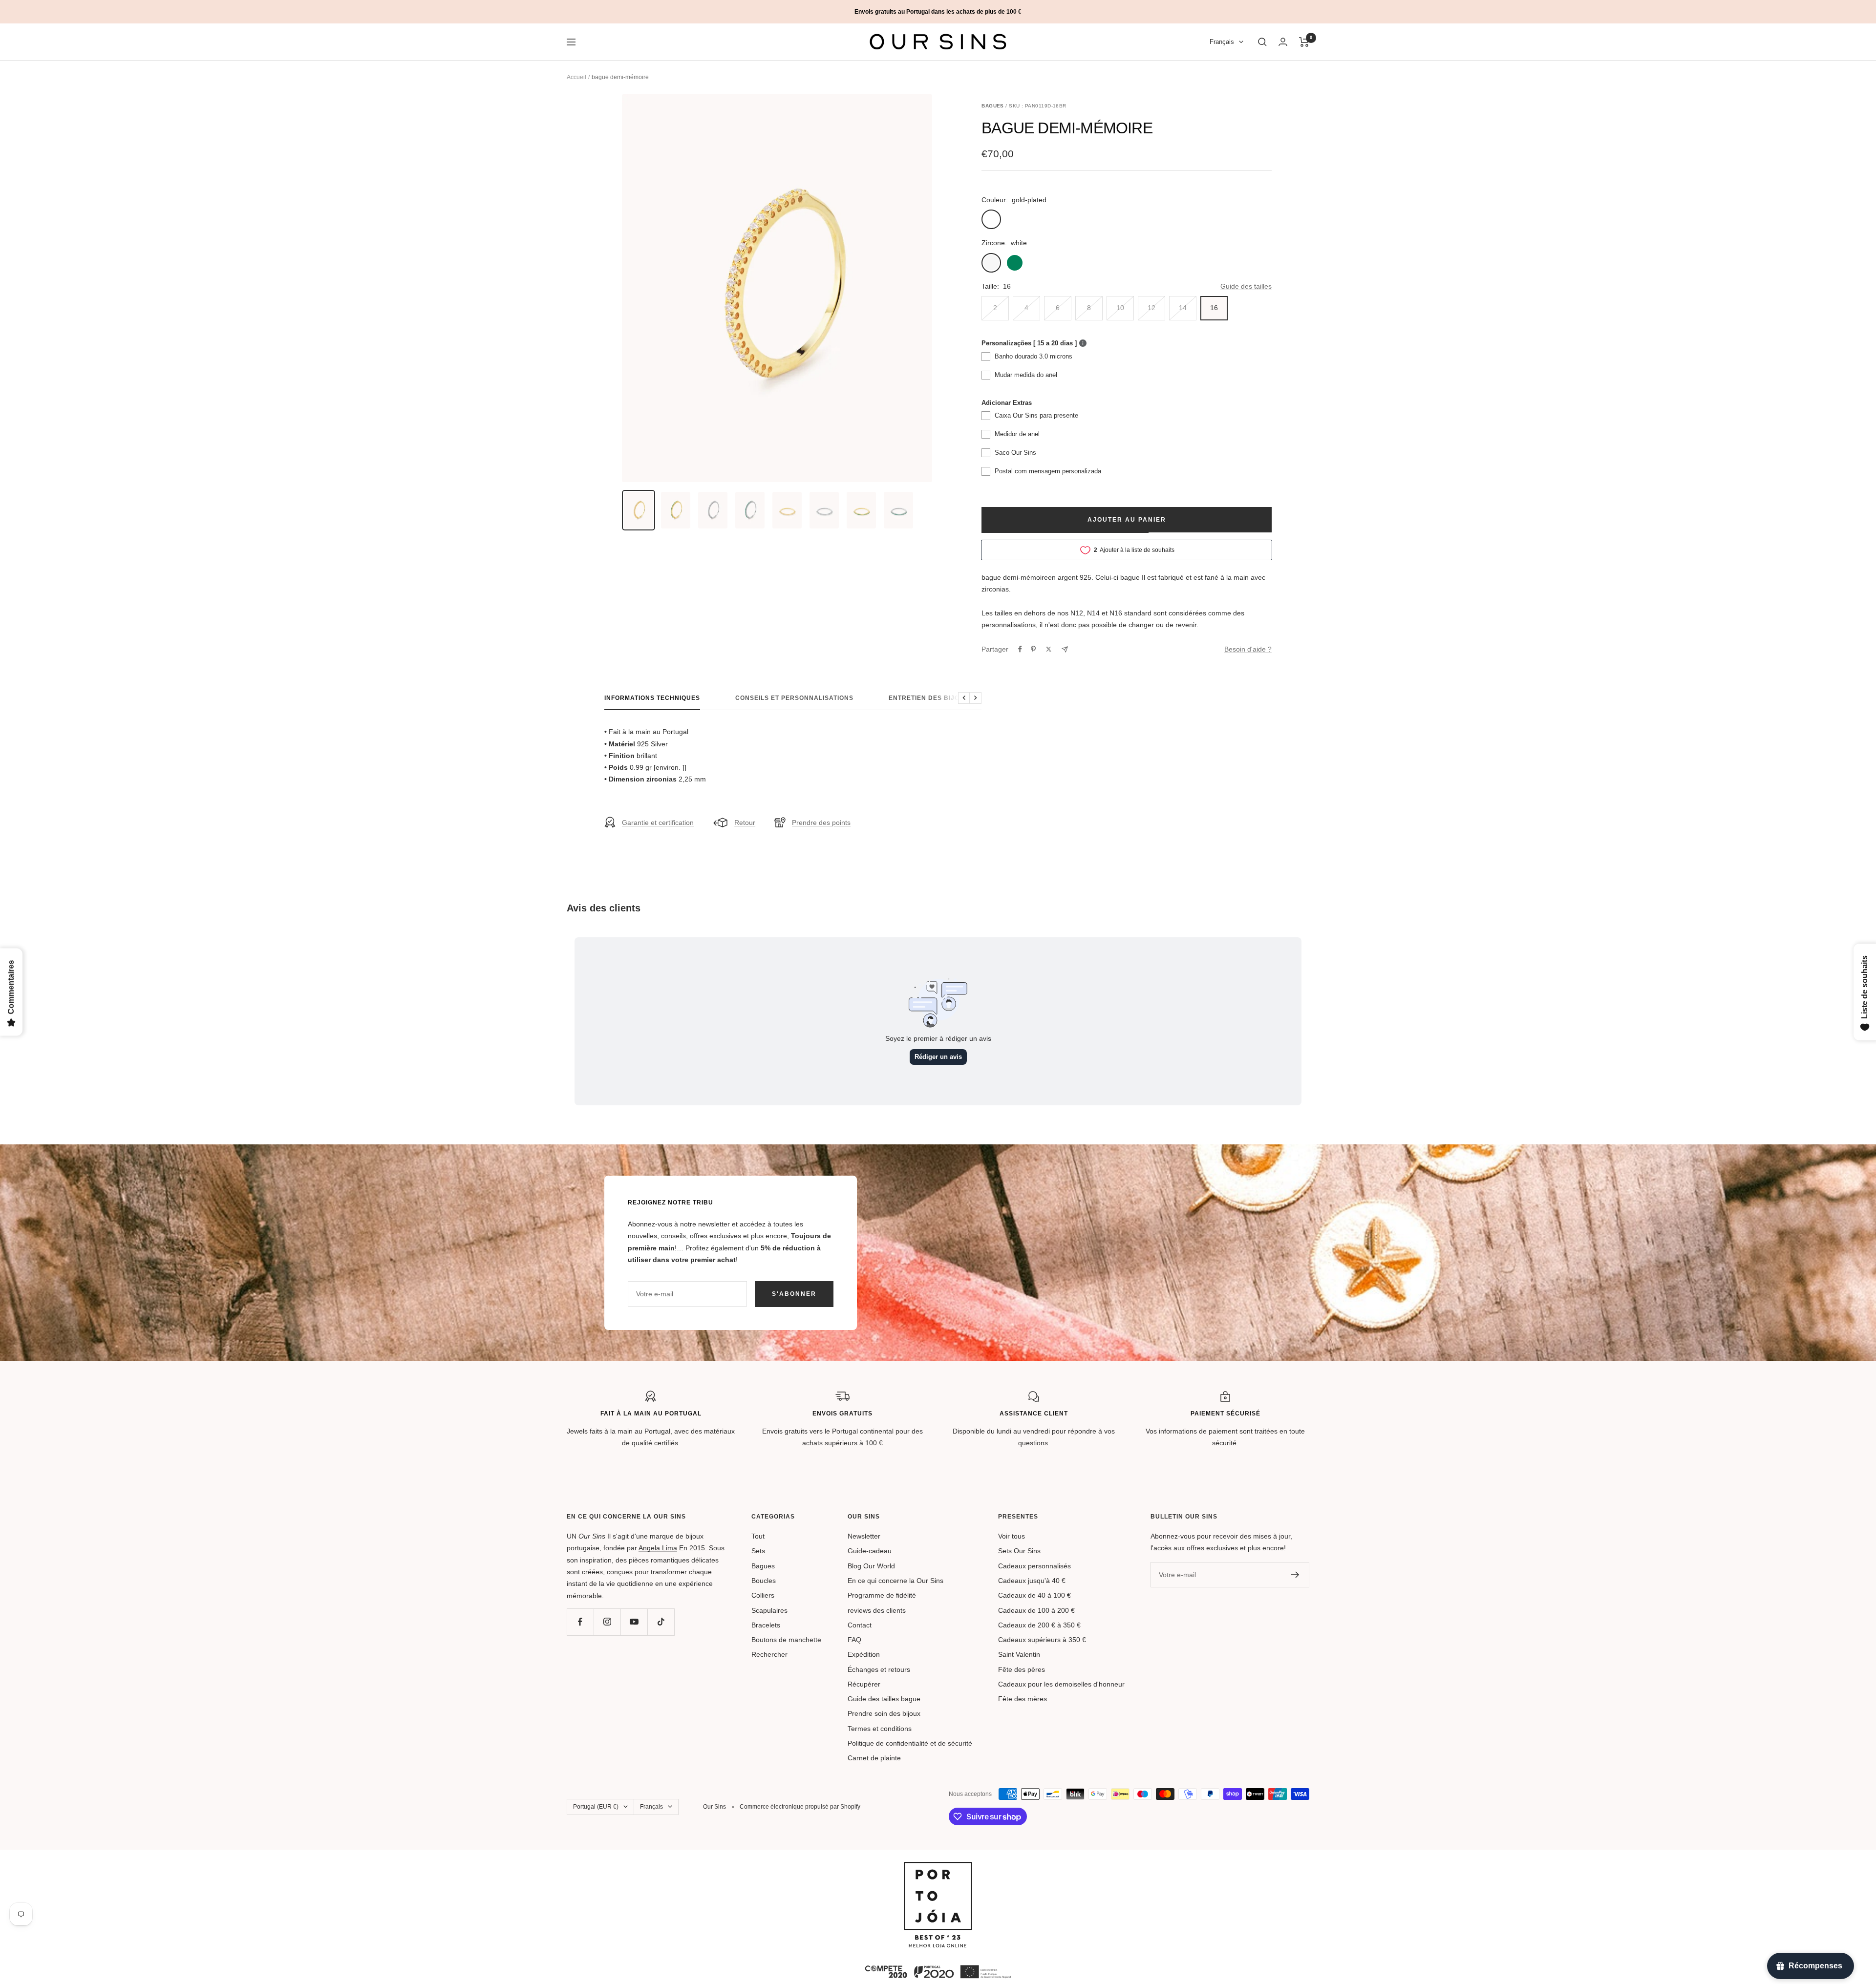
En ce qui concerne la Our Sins (895, 1581)
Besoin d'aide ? (1248, 649)
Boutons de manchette (786, 1640)
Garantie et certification (658, 823)
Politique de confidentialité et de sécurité (910, 1743)
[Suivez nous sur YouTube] (634, 1622)
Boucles (764, 1581)
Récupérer (864, 1684)
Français (1222, 42)
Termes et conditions (880, 1729)
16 (1214, 308)
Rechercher (769, 1654)
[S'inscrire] (1295, 1575)
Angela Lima (658, 1548)
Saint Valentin (1019, 1654)
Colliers (763, 1595)
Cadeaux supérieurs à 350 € (1042, 1640)
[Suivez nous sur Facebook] (580, 1622)
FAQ (854, 1640)
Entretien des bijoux (929, 698)
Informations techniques (652, 698)
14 (1183, 308)
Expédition (864, 1654)
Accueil (576, 77)
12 (1151, 308)
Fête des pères (1022, 1669)
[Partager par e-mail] (1065, 649)
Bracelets (766, 1625)
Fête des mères (1023, 1699)
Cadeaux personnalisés (1034, 1566)
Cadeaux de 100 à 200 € (1036, 1610)
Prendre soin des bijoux (884, 1713)
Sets (758, 1551)
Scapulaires (769, 1610)
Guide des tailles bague (884, 1699)
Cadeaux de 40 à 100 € (1034, 1595)
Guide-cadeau (870, 1551)
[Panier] (1304, 42)
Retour (745, 823)
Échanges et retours (879, 1669)
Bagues (763, 1566)
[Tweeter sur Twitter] (1049, 649)
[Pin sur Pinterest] (1033, 649)
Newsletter (864, 1536)
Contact (860, 1625)
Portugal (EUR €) (596, 1807)
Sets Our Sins (1019, 1551)
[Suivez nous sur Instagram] (607, 1622)
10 (1120, 308)
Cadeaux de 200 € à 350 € (1039, 1625)
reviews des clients (877, 1610)
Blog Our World (871, 1566)
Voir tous (1012, 1536)
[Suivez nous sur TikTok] (661, 1622)
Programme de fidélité (882, 1595)
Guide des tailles (1246, 286)
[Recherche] (1262, 42)
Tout (758, 1536)
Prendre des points (821, 823)
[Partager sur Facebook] (1020, 649)
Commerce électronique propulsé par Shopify (800, 1807)
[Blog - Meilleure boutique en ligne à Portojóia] (938, 1868)
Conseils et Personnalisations (794, 698)
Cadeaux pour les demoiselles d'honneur (1061, 1684)
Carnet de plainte (874, 1758)
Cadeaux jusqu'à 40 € (1032, 1581)
